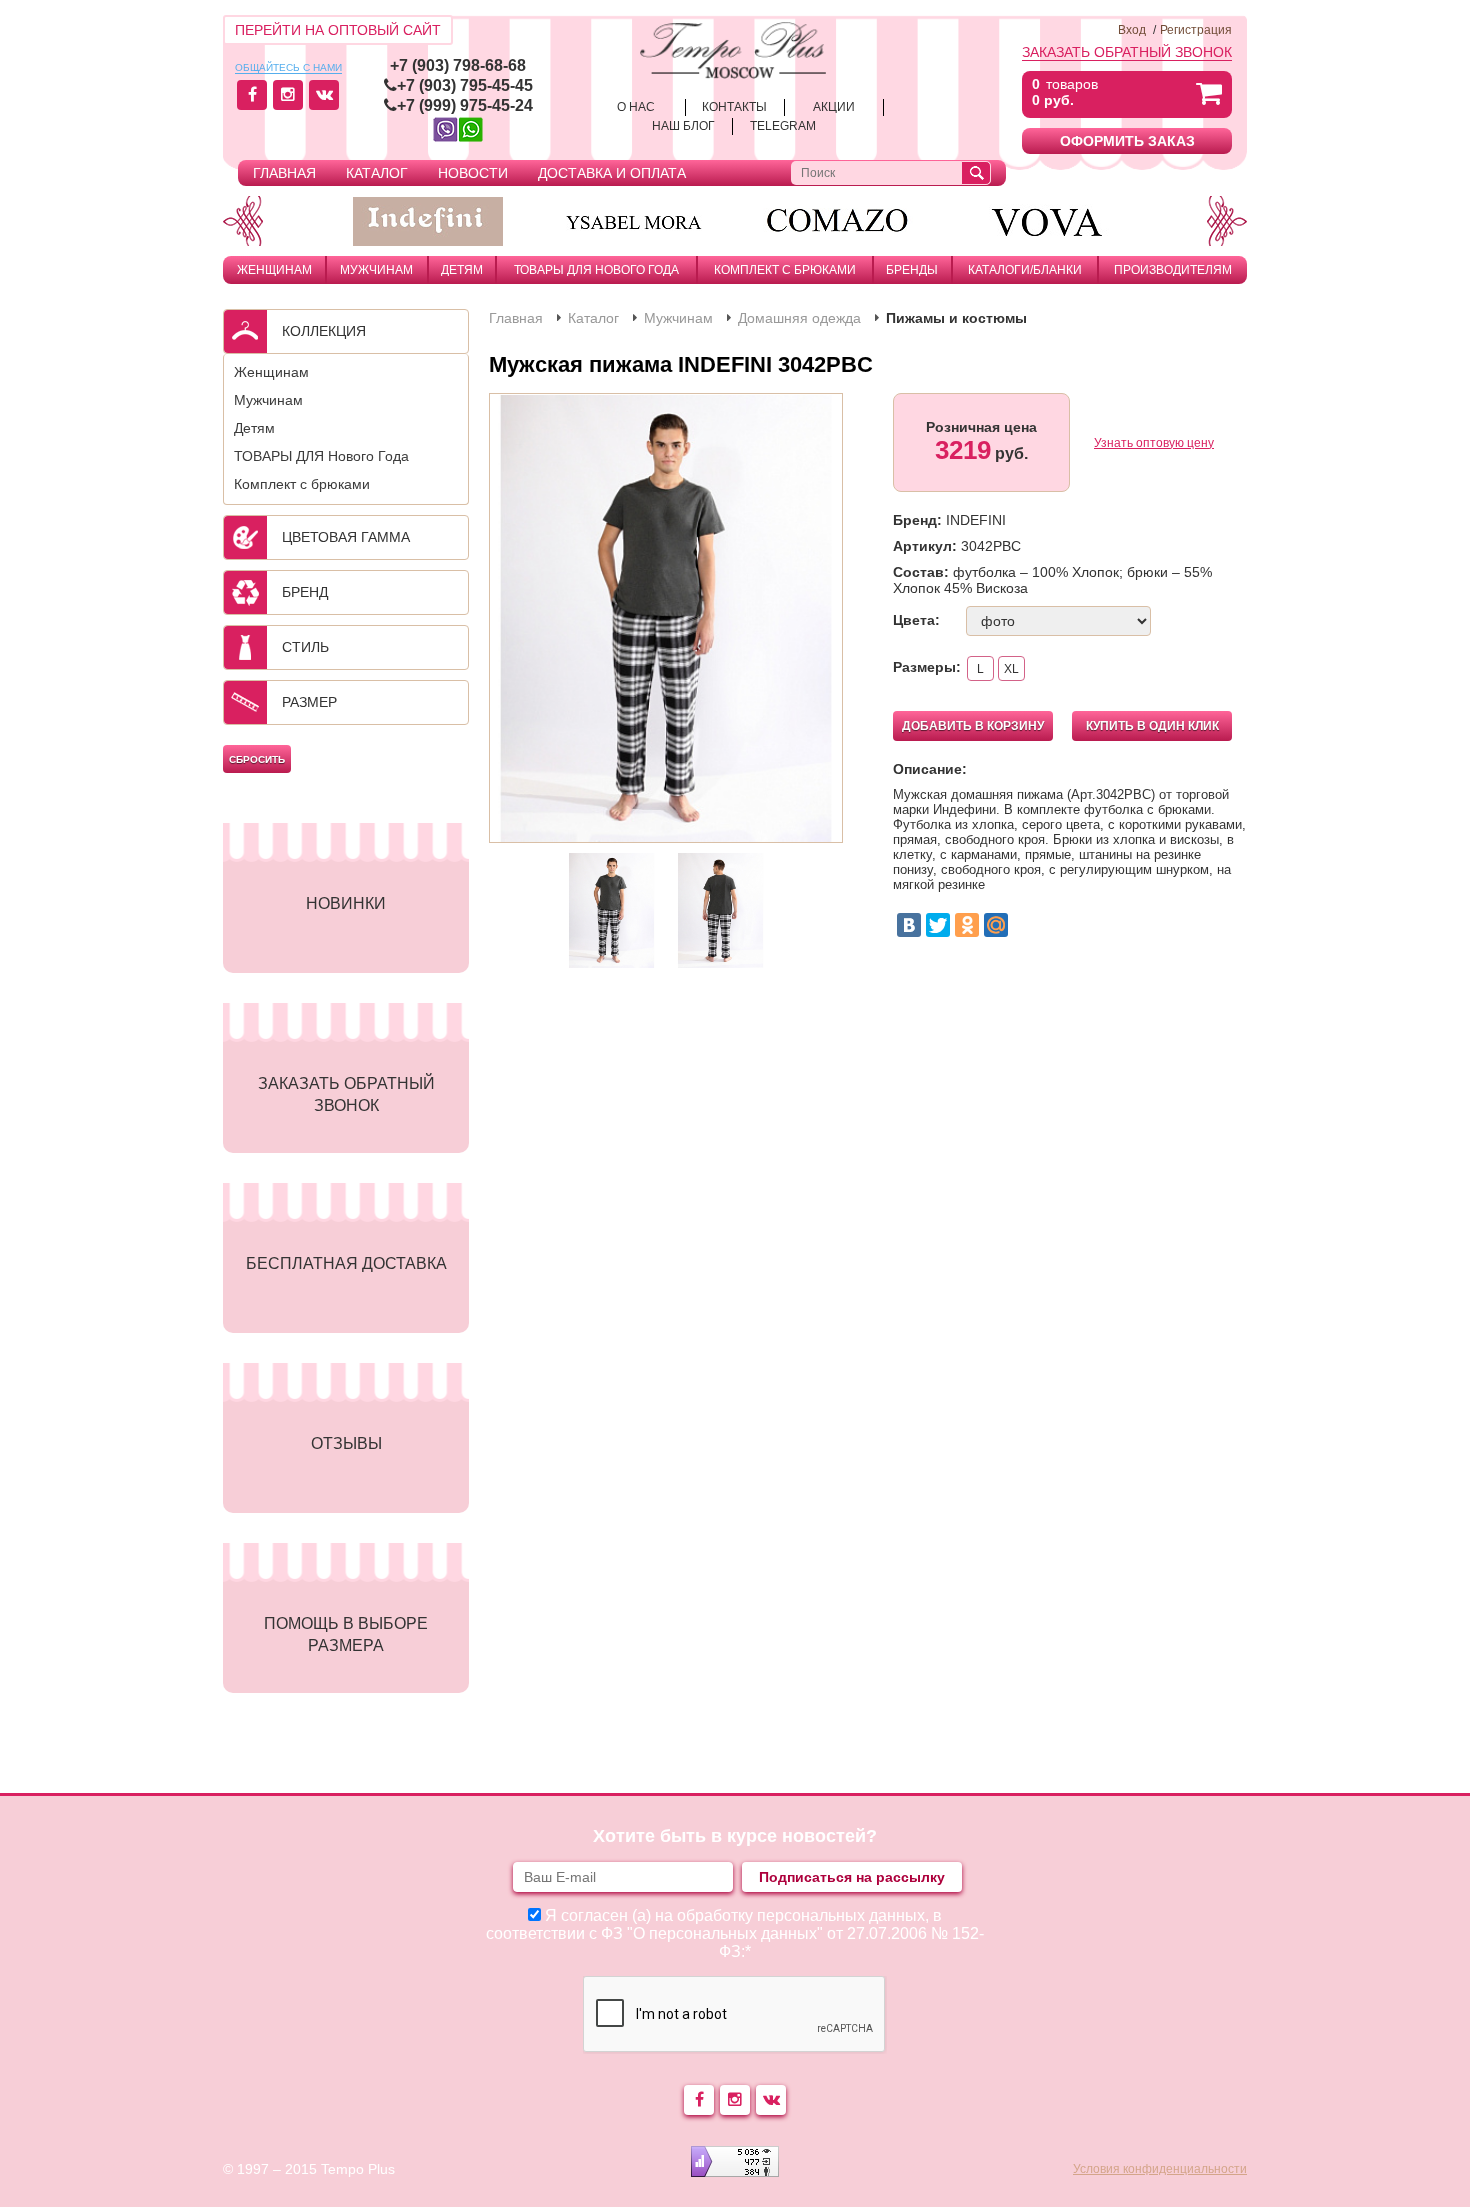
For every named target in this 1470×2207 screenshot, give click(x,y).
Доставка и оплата (612, 173)
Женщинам (274, 270)
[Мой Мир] (996, 925)
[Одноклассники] (967, 925)
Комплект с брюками (785, 270)
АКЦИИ (834, 107)
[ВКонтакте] (909, 925)
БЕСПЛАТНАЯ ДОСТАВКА (346, 1263)
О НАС (636, 107)
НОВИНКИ (346, 903)
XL (1011, 669)
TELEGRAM (783, 126)
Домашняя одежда (799, 318)
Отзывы (346, 1443)
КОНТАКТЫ (734, 107)
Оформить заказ (1127, 141)
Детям (462, 270)
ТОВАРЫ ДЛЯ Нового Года (596, 270)
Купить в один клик (1152, 726)
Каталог (377, 173)
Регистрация (1196, 30)
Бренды (912, 270)
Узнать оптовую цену (1154, 443)
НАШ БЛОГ (683, 126)
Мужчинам (376, 270)
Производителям (1173, 270)
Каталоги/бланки (1025, 270)
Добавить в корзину (973, 726)
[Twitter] (938, 925)
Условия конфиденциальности (1160, 2169)
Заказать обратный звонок (1127, 52)
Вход (1132, 30)
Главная (284, 173)
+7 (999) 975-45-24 (465, 105)
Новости (473, 173)
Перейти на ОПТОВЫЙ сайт (338, 30)
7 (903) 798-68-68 (462, 65)
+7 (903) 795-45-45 (465, 85)
